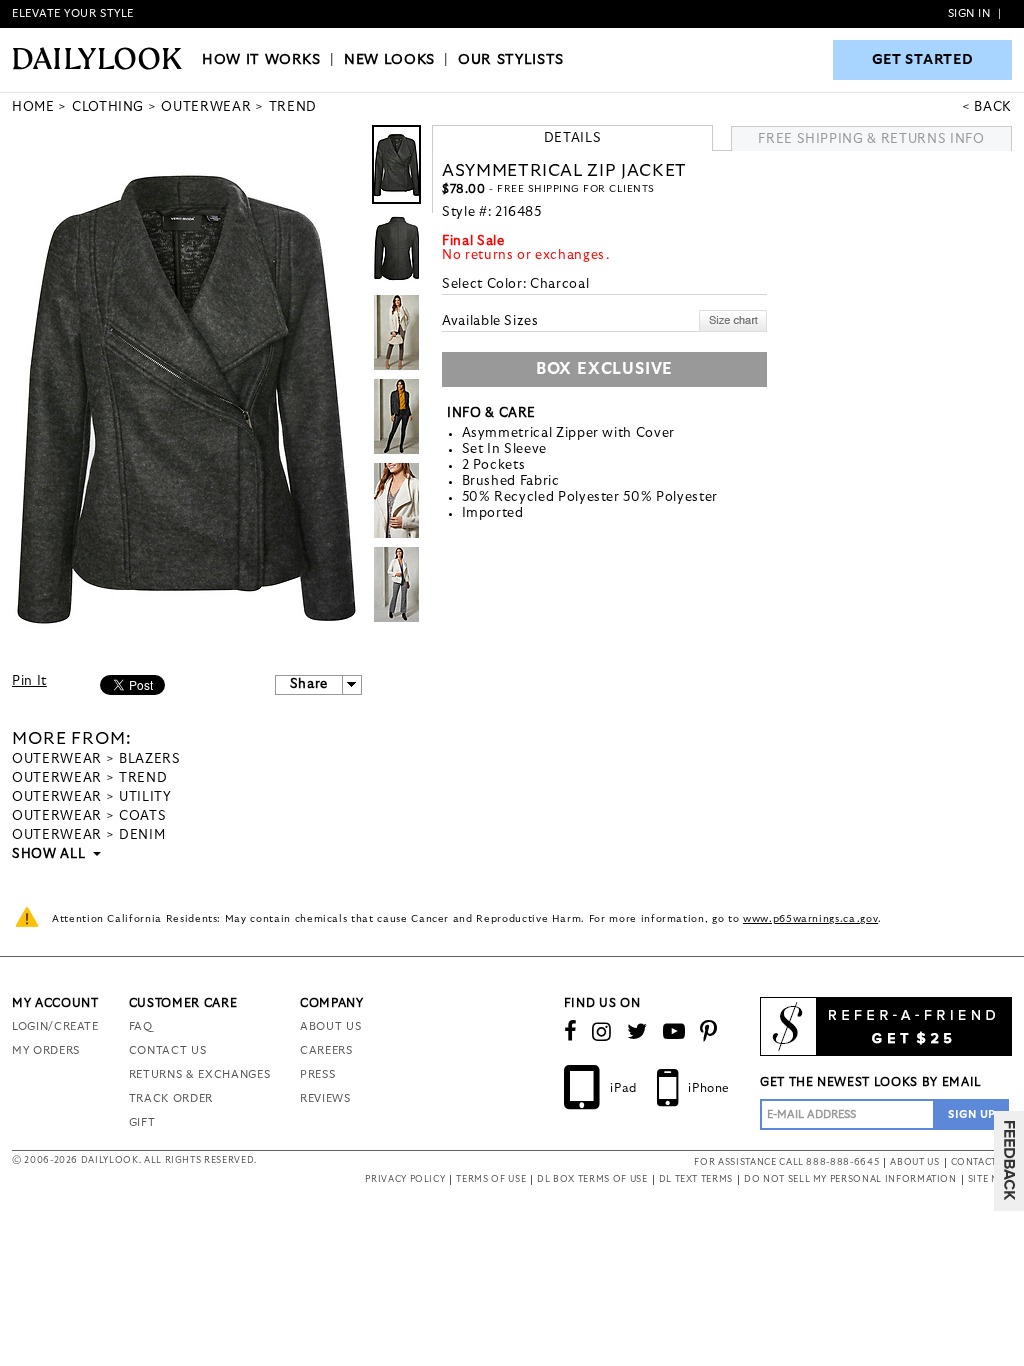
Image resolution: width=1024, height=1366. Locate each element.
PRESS (317, 1074)
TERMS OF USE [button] (491, 1179)
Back (993, 107)
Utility (145, 797)
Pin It (29, 681)
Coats (142, 816)
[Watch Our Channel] (674, 1032)
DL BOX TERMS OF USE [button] (592, 1179)
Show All (50, 854)
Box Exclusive (604, 369)
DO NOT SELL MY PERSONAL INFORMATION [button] (850, 1179)
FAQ (141, 1026)
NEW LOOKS (389, 60)
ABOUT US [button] (914, 1162)
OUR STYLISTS (511, 60)
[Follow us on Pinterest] (709, 1032)
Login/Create (55, 1026)
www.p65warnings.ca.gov (810, 919)
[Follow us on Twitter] (637, 1032)
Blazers (150, 759)
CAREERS (326, 1050)
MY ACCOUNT (55, 1003)
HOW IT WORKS (261, 60)
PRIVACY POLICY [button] (405, 1179)
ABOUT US (330, 1026)
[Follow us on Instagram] (602, 1032)
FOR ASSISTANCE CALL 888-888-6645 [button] (786, 1162)
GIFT (142, 1122)
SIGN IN (969, 13)
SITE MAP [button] (990, 1179)
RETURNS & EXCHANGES (199, 1074)
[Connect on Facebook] (571, 1032)
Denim (142, 835)
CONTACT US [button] (982, 1162)
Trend (143, 778)
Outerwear (57, 759)
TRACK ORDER (171, 1098)
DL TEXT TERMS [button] (696, 1179)
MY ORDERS (46, 1050)
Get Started (923, 60)
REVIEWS (325, 1098)
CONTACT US (168, 1050)
